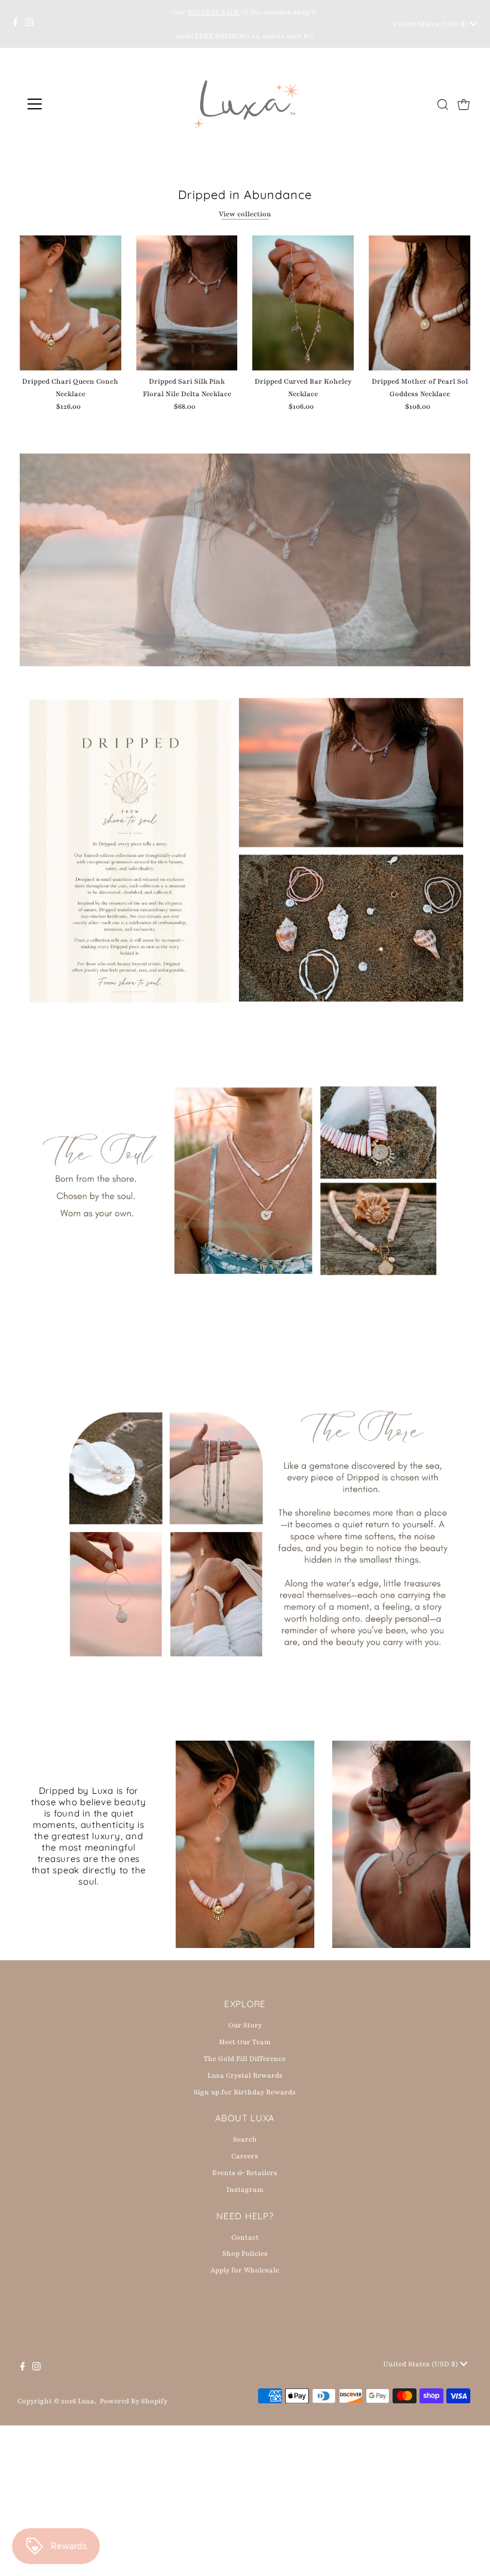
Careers (245, 2156)
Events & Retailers (245, 2173)
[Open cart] (464, 104)
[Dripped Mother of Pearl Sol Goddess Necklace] (419, 303)
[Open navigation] (73, 104)
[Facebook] (16, 24)
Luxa (86, 2401)
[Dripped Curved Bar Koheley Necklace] (303, 303)
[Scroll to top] (466, 2552)
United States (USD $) (431, 24)
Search (245, 2139)
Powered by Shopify (134, 2401)
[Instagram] (29, 24)
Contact (245, 2237)
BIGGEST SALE (213, 12)
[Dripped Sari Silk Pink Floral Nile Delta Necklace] (187, 303)
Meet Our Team (245, 2042)
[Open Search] (443, 105)
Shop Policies (245, 2253)
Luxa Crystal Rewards (245, 2075)
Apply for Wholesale (245, 2270)
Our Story (245, 2025)
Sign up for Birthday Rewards (245, 2092)
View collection (245, 214)
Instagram (245, 2189)
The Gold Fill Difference (245, 2059)
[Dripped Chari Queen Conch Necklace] (71, 303)
